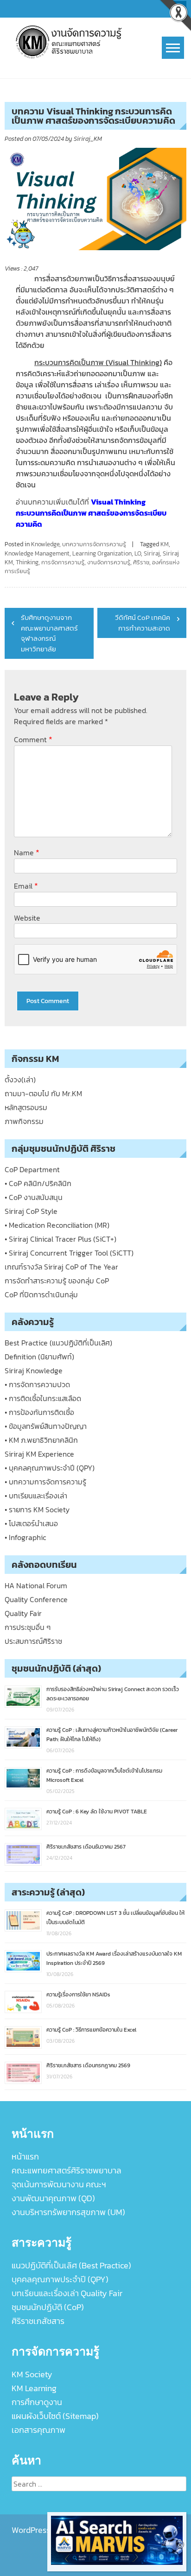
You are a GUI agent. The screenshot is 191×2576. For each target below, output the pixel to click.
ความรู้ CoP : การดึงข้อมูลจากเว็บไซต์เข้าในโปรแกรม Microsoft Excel (104, 1775)
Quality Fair (23, 1613)
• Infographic (25, 1537)
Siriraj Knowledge (34, 1370)
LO (138, 553)
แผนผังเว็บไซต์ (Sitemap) (55, 2416)
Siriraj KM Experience (39, 1454)
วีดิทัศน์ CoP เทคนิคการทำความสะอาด (143, 623)
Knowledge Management (37, 553)
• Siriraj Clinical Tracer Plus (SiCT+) (60, 1239)
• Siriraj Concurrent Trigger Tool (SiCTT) (69, 1253)
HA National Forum (36, 1585)
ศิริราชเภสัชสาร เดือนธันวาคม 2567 (86, 1847)
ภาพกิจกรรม (24, 1121)
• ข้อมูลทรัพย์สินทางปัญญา (46, 1426)
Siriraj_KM (88, 139)
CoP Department (32, 1169)
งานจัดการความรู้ (109, 562)
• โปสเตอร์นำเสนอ (31, 1523)
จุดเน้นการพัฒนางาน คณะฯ (59, 2184)
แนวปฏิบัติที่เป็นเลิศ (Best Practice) (71, 2265)
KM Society (32, 2374)
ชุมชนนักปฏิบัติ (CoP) (48, 2307)
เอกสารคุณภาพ (38, 2430)
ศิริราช (141, 562)
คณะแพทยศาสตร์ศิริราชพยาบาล (67, 2170)
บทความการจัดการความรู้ (94, 544)
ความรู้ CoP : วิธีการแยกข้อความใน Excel (91, 2030)
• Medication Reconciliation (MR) (57, 1225)
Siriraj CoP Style (31, 1211)
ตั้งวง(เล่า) (20, 1080)
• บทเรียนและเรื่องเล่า (36, 1496)
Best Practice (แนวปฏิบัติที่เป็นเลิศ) (58, 1343)
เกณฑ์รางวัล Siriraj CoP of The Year (61, 1267)
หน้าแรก (25, 2156)
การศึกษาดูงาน (37, 2402)
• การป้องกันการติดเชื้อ (39, 1412)
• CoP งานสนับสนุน (34, 1197)
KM (165, 544)
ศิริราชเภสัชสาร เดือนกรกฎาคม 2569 (88, 2065)
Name (27, 852)
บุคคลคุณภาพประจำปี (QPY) (60, 2279)
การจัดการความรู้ (63, 562)
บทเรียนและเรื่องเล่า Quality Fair (67, 2293)
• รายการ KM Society (37, 1509)
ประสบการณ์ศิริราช (33, 1641)
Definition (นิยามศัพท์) (39, 1357)
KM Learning (34, 2388)
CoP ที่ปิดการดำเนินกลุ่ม (41, 1294)
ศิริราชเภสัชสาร (38, 2321)
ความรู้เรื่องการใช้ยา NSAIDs (78, 1995)
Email (26, 886)
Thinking (27, 562)
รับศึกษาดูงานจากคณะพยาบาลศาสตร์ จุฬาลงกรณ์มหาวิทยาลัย (49, 633)
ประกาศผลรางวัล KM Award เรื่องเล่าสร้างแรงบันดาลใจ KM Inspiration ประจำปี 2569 (114, 1958)
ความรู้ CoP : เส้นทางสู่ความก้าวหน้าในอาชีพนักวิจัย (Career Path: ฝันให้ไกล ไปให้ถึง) (112, 1735)
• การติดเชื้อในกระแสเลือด (43, 1398)
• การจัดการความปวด (37, 1384)
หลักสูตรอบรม (26, 1107)
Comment (33, 739)
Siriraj (152, 553)
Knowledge (45, 544)
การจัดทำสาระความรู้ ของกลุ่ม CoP (57, 1281)
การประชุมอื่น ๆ (28, 1627)
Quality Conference (36, 1599)
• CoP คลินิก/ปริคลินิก (38, 1183)
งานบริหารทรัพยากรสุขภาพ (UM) (68, 2212)
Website (27, 918)
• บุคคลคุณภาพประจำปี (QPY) (50, 1468)
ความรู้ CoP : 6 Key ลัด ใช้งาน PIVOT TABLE (97, 1812)
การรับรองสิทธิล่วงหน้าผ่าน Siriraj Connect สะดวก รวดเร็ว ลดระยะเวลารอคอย (113, 1694)
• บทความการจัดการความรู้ (45, 1482)
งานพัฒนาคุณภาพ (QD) (53, 2198)
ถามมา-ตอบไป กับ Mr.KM (43, 1093)
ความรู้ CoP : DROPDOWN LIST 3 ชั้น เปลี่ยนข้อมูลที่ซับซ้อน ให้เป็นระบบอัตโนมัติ (115, 1918)
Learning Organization (102, 553)
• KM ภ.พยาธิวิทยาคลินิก (41, 1440)
